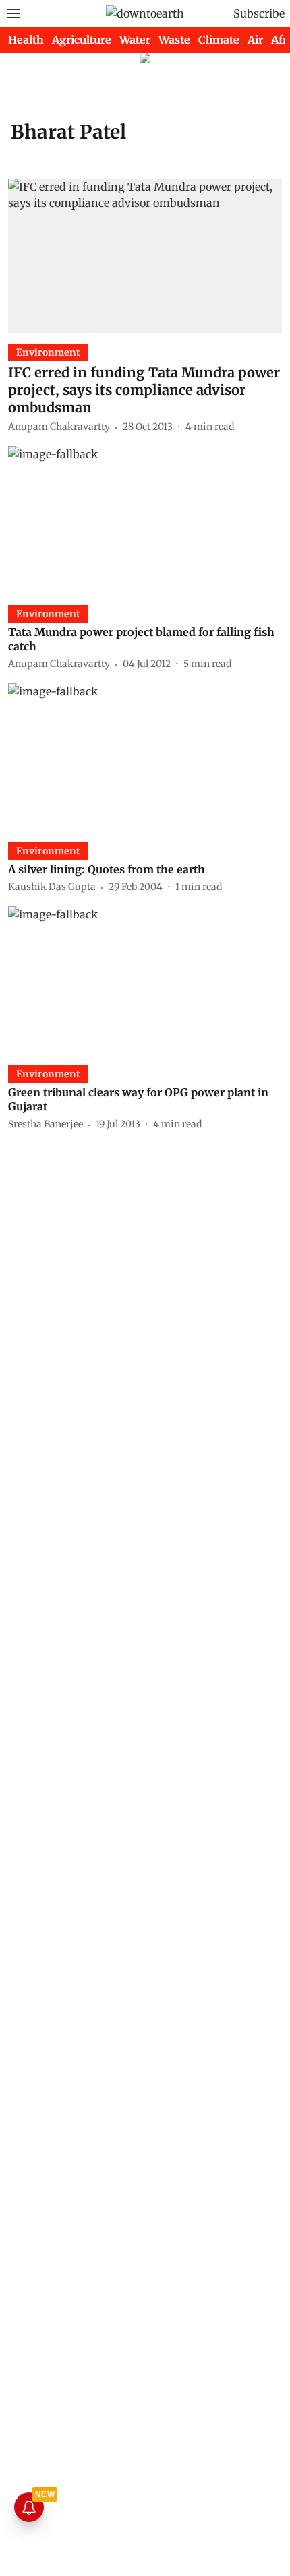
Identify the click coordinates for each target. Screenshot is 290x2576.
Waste (174, 40)
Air (255, 40)
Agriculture (82, 40)
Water (135, 40)
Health (26, 40)
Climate (219, 40)
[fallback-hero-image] (145, 255)
